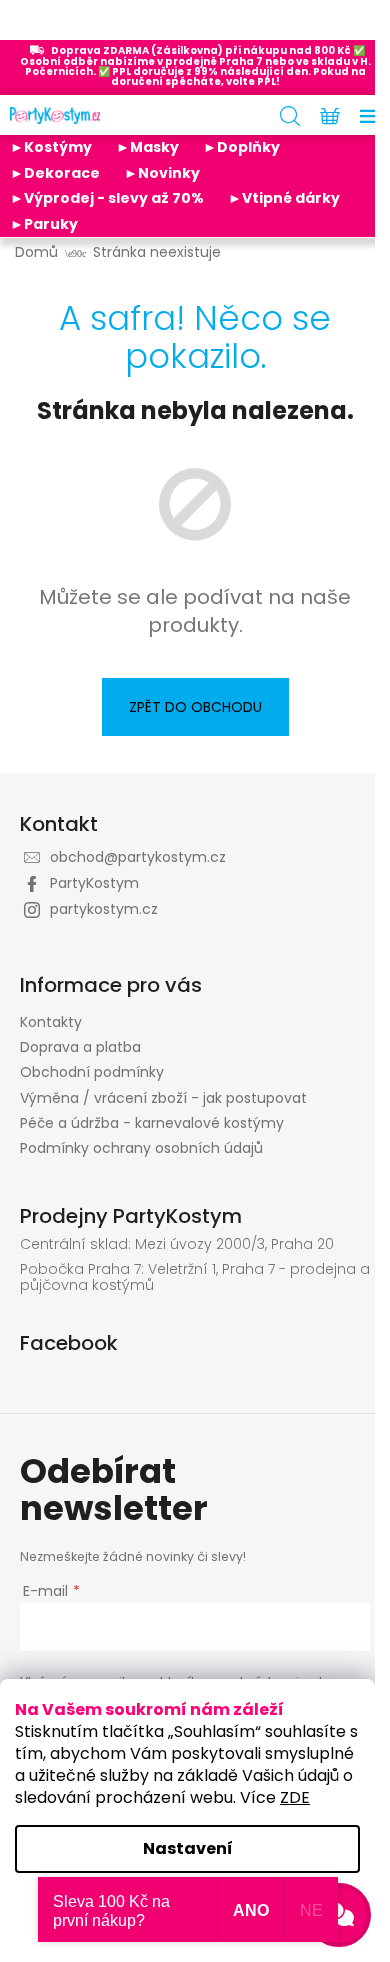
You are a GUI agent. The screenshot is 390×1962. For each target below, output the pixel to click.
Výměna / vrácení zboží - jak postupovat (163, 1098)
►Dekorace (55, 173)
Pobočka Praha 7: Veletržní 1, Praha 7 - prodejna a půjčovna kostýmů (195, 1277)
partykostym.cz (104, 909)
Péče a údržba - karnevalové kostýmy (152, 1123)
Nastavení (188, 1848)
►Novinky (162, 173)
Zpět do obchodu (195, 707)
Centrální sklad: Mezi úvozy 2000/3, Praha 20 (177, 1244)
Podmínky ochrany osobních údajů (141, 1148)
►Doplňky (241, 147)
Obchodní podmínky (92, 1072)
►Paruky (44, 224)
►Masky (147, 147)
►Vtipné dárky (284, 198)
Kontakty (51, 1022)
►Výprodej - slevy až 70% (107, 198)
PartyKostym (94, 883)
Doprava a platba (80, 1047)
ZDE (295, 1797)
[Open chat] (339, 1915)
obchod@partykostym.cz (138, 857)
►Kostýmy (51, 147)
